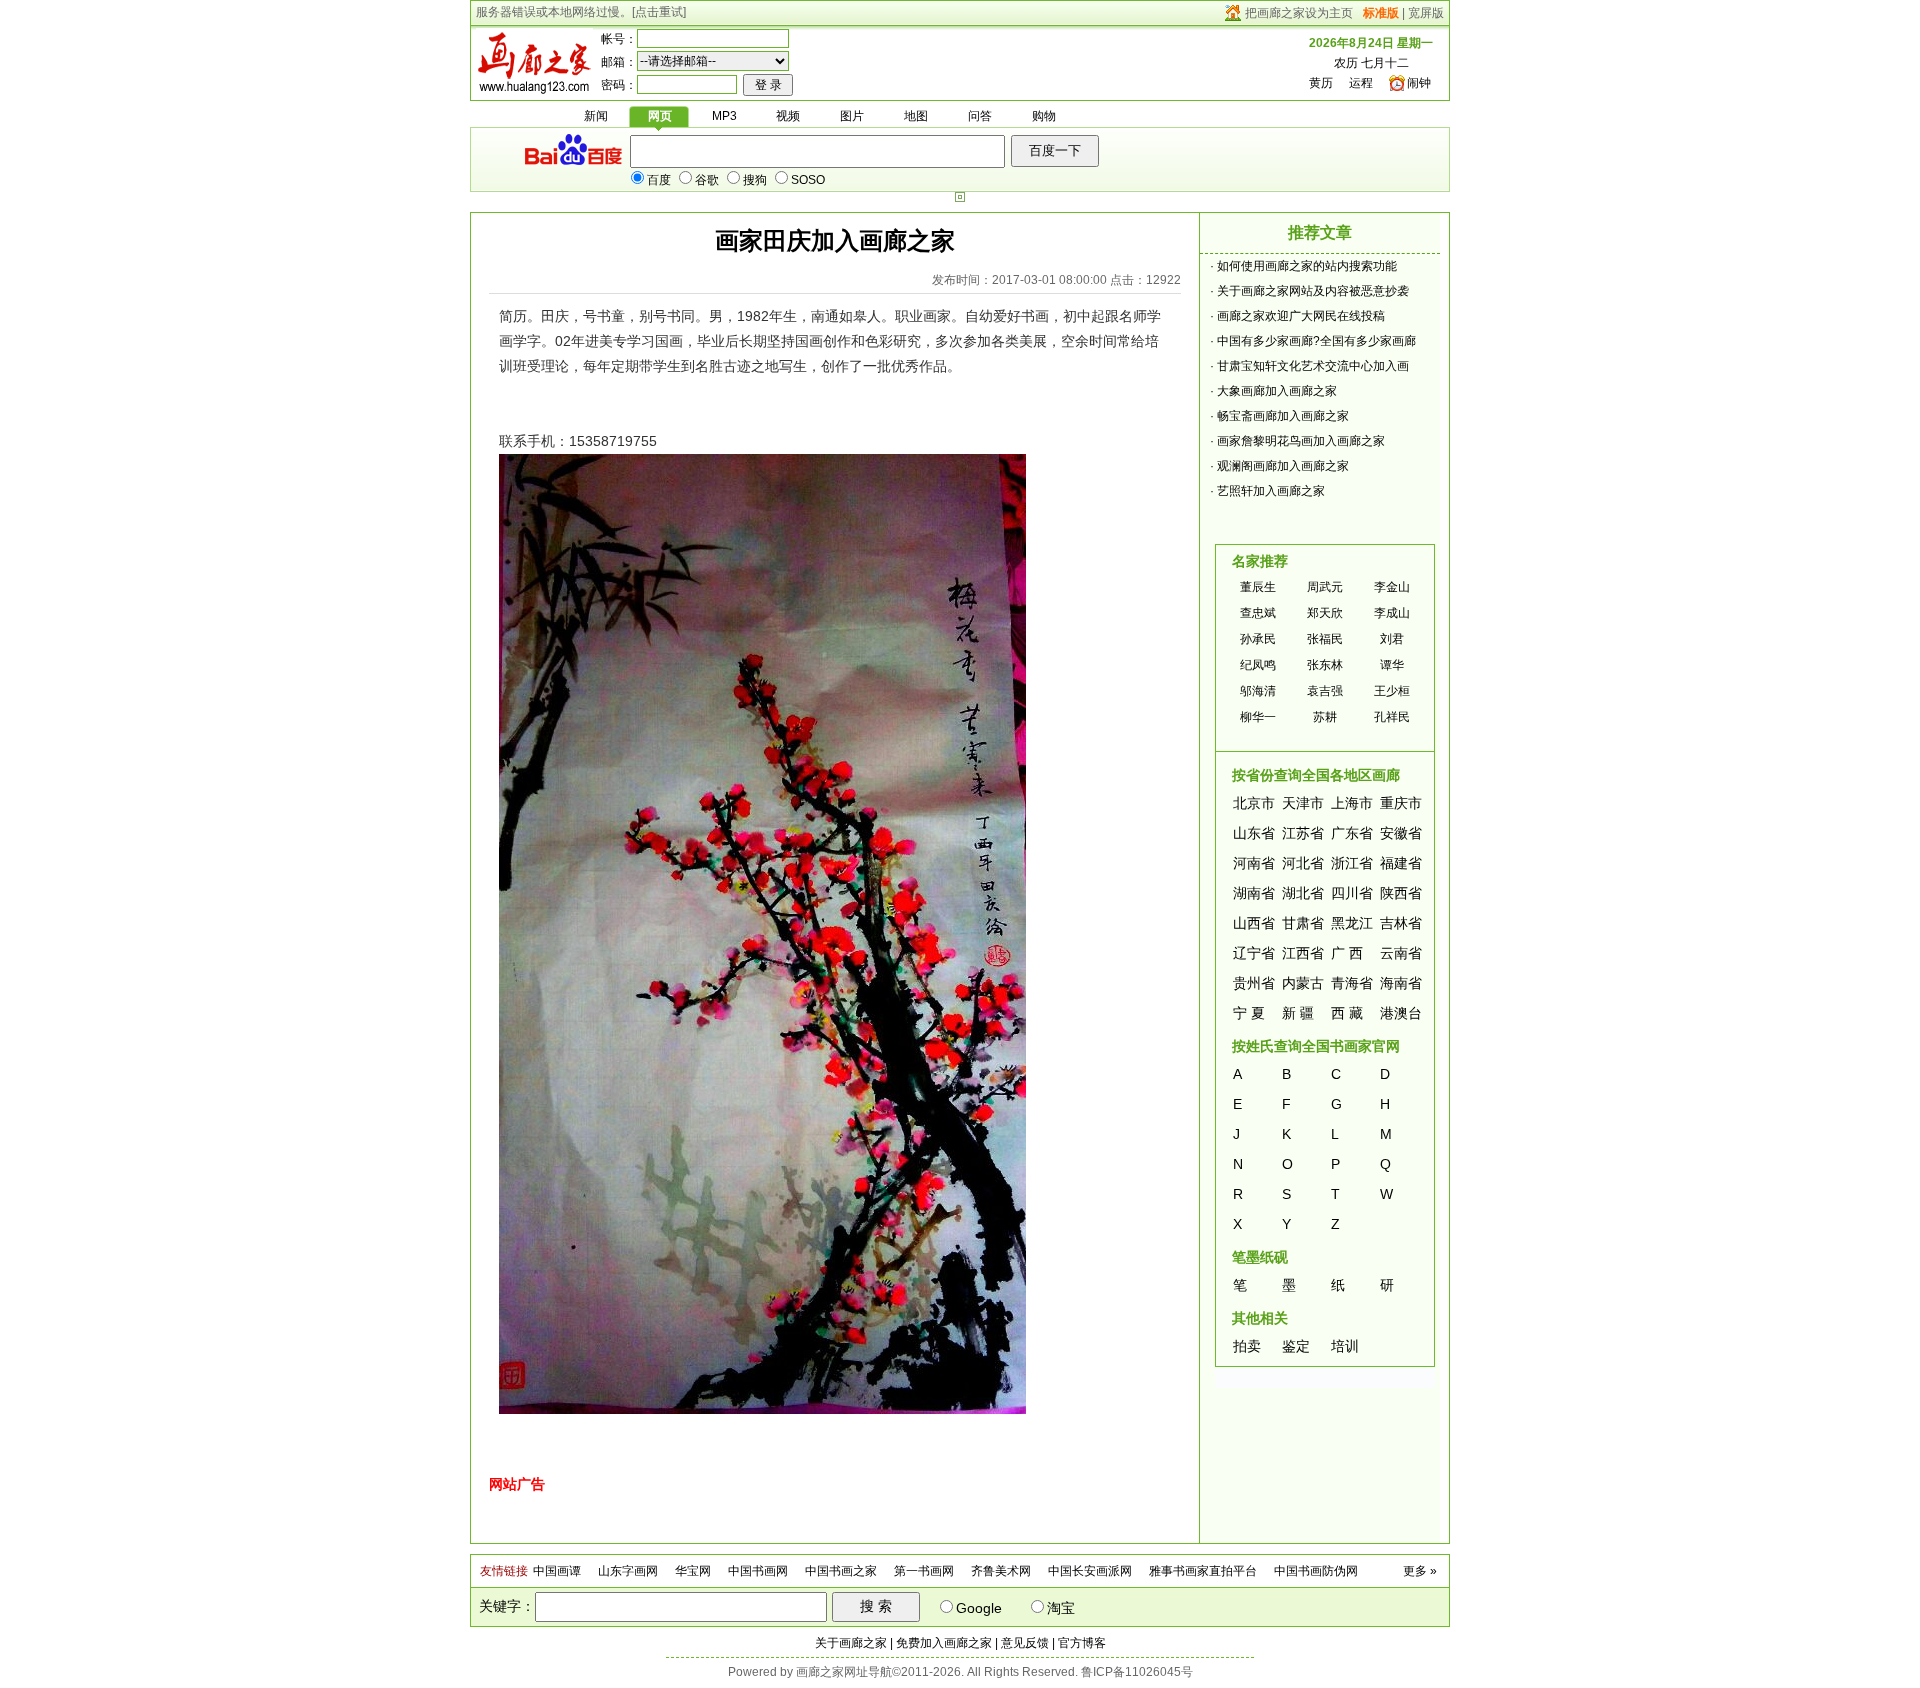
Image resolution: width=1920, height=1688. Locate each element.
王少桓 (1392, 691)
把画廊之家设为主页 (1299, 13)
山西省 (1254, 923)
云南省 (1401, 953)
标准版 (1381, 13)
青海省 (1352, 983)
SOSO (808, 180)
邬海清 (1258, 691)
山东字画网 (628, 1571)
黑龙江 (1352, 923)
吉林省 (1401, 923)
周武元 (1325, 587)
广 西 (1347, 953)
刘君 (1392, 639)
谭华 (1392, 665)
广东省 (1352, 833)
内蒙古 (1303, 983)
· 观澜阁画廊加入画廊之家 (1279, 466)
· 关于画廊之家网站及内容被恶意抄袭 (1309, 291)
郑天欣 (1325, 613)
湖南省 (1254, 893)
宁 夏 (1249, 1013)
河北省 (1303, 863)
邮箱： (619, 62)
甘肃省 (1303, 923)
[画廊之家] (534, 87)
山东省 (1254, 833)
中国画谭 (557, 1571)
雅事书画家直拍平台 (1203, 1571)
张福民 (1325, 639)
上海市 (1352, 803)
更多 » (1420, 1571)
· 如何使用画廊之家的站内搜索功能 (1303, 266)
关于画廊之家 (851, 1643)
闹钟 (1419, 83)
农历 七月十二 (1371, 63)
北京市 (1254, 803)
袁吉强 (1325, 691)
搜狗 (755, 180)
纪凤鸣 (1258, 665)
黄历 (1321, 83)
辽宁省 (1254, 953)
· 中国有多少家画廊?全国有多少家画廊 (1313, 341)
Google (979, 1608)
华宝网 (693, 1571)
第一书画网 (924, 1571)
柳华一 (1258, 717)
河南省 (1254, 863)
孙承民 (1258, 639)
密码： (619, 85)
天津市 (1303, 803)
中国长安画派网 (1090, 1571)
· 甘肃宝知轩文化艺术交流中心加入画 (1309, 366)
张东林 (1325, 665)
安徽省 (1401, 833)
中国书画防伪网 (1316, 1571)
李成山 (1392, 613)
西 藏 (1347, 1013)
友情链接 (504, 1571)
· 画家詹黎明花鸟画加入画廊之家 (1297, 441)
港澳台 (1401, 1013)
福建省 (1401, 863)
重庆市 (1401, 803)
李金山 (1392, 587)
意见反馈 (1025, 1643)
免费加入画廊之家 (944, 1643)
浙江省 (1352, 863)
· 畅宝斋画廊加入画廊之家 (1279, 416)
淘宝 (1061, 1608)
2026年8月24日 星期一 (1371, 43)
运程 (1361, 83)
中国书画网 (758, 1571)
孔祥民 (1392, 717)
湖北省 (1303, 893)
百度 (659, 180)
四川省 (1352, 893)
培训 (1345, 1346)
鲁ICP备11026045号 (1137, 1672)
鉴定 (1296, 1346)
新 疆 (1298, 1013)
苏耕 (1325, 717)
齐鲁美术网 (1001, 1571)
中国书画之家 (841, 1571)
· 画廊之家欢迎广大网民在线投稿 (1297, 316)
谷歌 (707, 180)
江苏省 (1303, 833)
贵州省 (1254, 983)
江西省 (1303, 953)
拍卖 (1247, 1346)
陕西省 (1401, 893)
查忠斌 (1258, 613)
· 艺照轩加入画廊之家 (1267, 491)
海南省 (1401, 983)
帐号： (619, 39)
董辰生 (1258, 587)
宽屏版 (1426, 13)
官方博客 (1082, 1643)
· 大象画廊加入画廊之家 (1273, 391)
